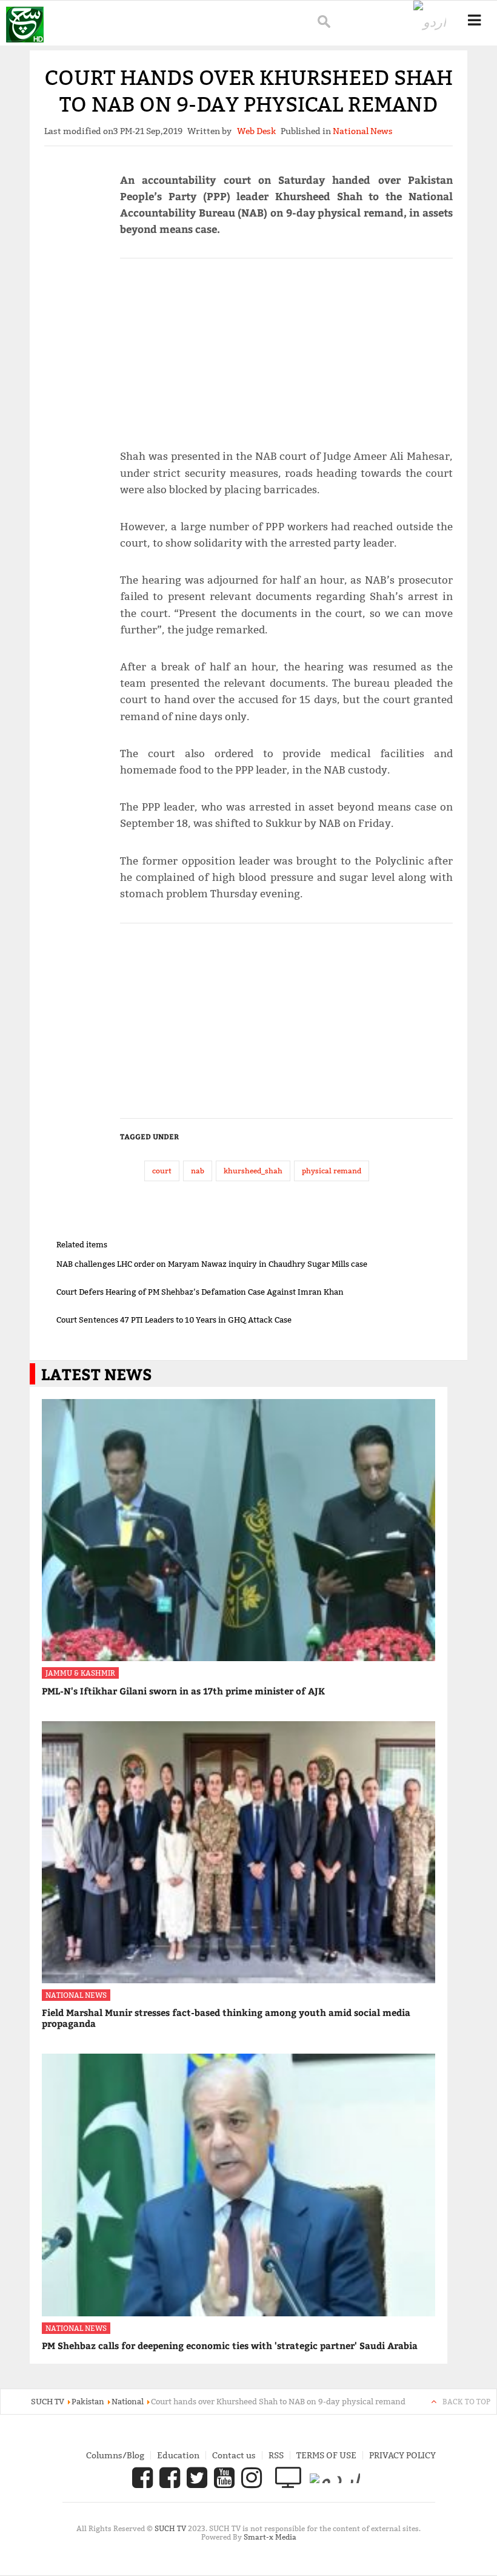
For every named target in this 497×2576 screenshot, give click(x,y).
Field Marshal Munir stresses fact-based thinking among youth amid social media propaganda (226, 2018)
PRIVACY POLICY (402, 2455)
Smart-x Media (270, 2537)
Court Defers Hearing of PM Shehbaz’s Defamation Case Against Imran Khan (200, 1292)
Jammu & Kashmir (80, 1673)
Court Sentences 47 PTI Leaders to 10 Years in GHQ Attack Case (174, 1320)
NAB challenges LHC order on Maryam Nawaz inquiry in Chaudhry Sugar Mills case (212, 1264)
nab (198, 1171)
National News (76, 1995)
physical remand (332, 1171)
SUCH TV (171, 2528)
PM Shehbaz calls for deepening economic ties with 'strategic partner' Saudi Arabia (230, 2345)
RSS (276, 2455)
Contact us (234, 2455)
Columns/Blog (115, 2455)
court (162, 1171)
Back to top (466, 2402)
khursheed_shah (253, 1171)
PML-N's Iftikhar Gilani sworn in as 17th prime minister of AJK (183, 1691)
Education (178, 2455)
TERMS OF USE (326, 2455)
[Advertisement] (286, 348)
